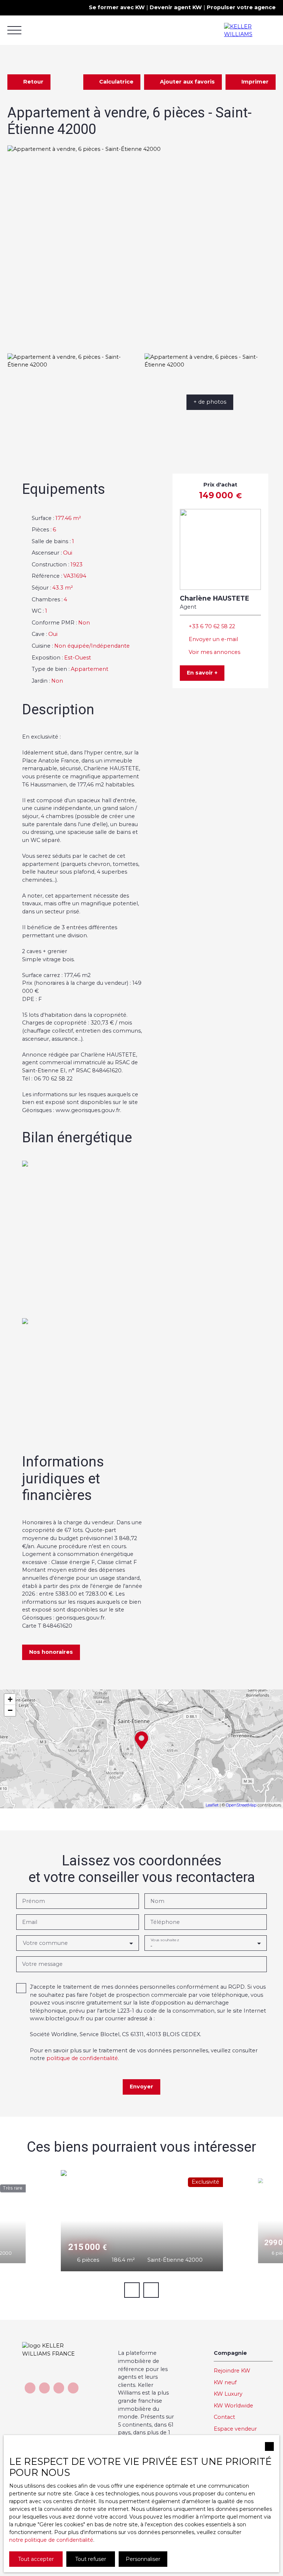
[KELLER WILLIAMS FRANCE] (250, 30)
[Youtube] (44, 2388)
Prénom (34, 1901)
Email (30, 1922)
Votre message (42, 1964)
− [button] (10, 1710)
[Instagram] (59, 2388)
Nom (157, 1901)
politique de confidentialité (82, 2058)
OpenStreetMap (241, 1805)
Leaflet (212, 1805)
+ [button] (10, 1699)
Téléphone (165, 1922)
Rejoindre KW (232, 2371)
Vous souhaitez (164, 1940)
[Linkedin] (73, 2388)
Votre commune (45, 1943)
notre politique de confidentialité (51, 2540)
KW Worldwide (233, 2406)
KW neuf (225, 2382)
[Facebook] (30, 2388)
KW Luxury (228, 2394)
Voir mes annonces (214, 652)
